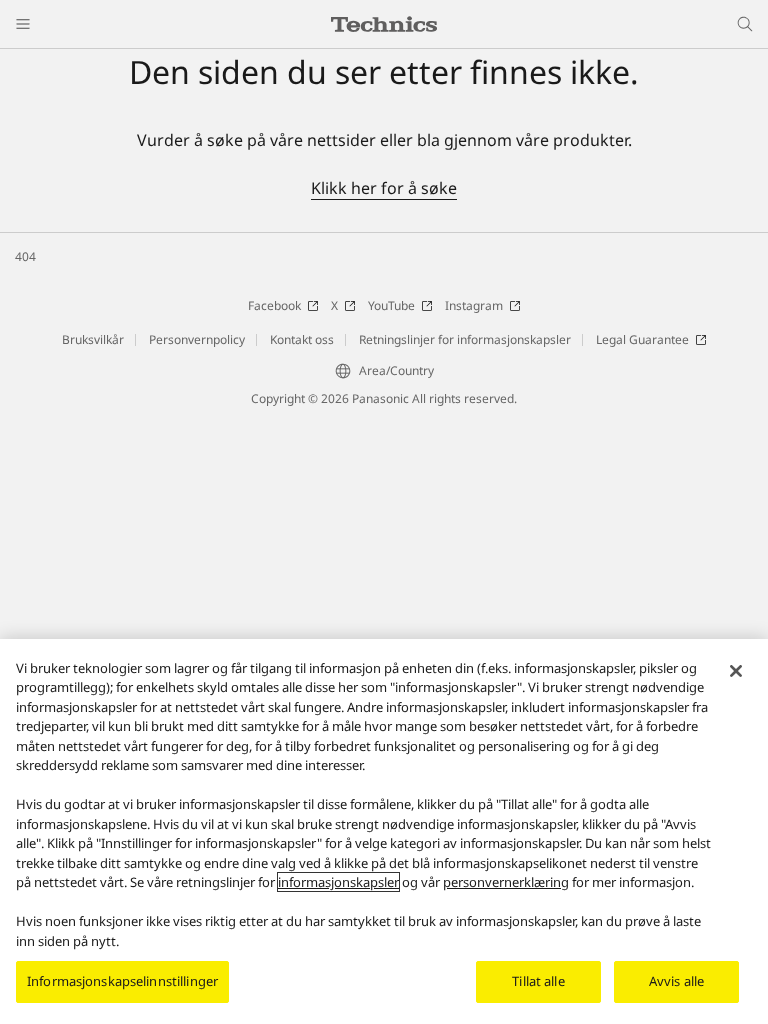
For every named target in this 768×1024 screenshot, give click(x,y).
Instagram (474, 305)
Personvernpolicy (197, 339)
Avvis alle (676, 981)
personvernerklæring (506, 882)
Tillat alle (538, 981)
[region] (384, 831)
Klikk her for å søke (384, 188)
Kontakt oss (302, 339)
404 (25, 256)
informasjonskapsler (338, 882)
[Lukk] (736, 671)
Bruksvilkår (93, 339)
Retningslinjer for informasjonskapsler (465, 339)
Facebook (274, 305)
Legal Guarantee (642, 339)
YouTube (391, 305)
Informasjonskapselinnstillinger (122, 981)
